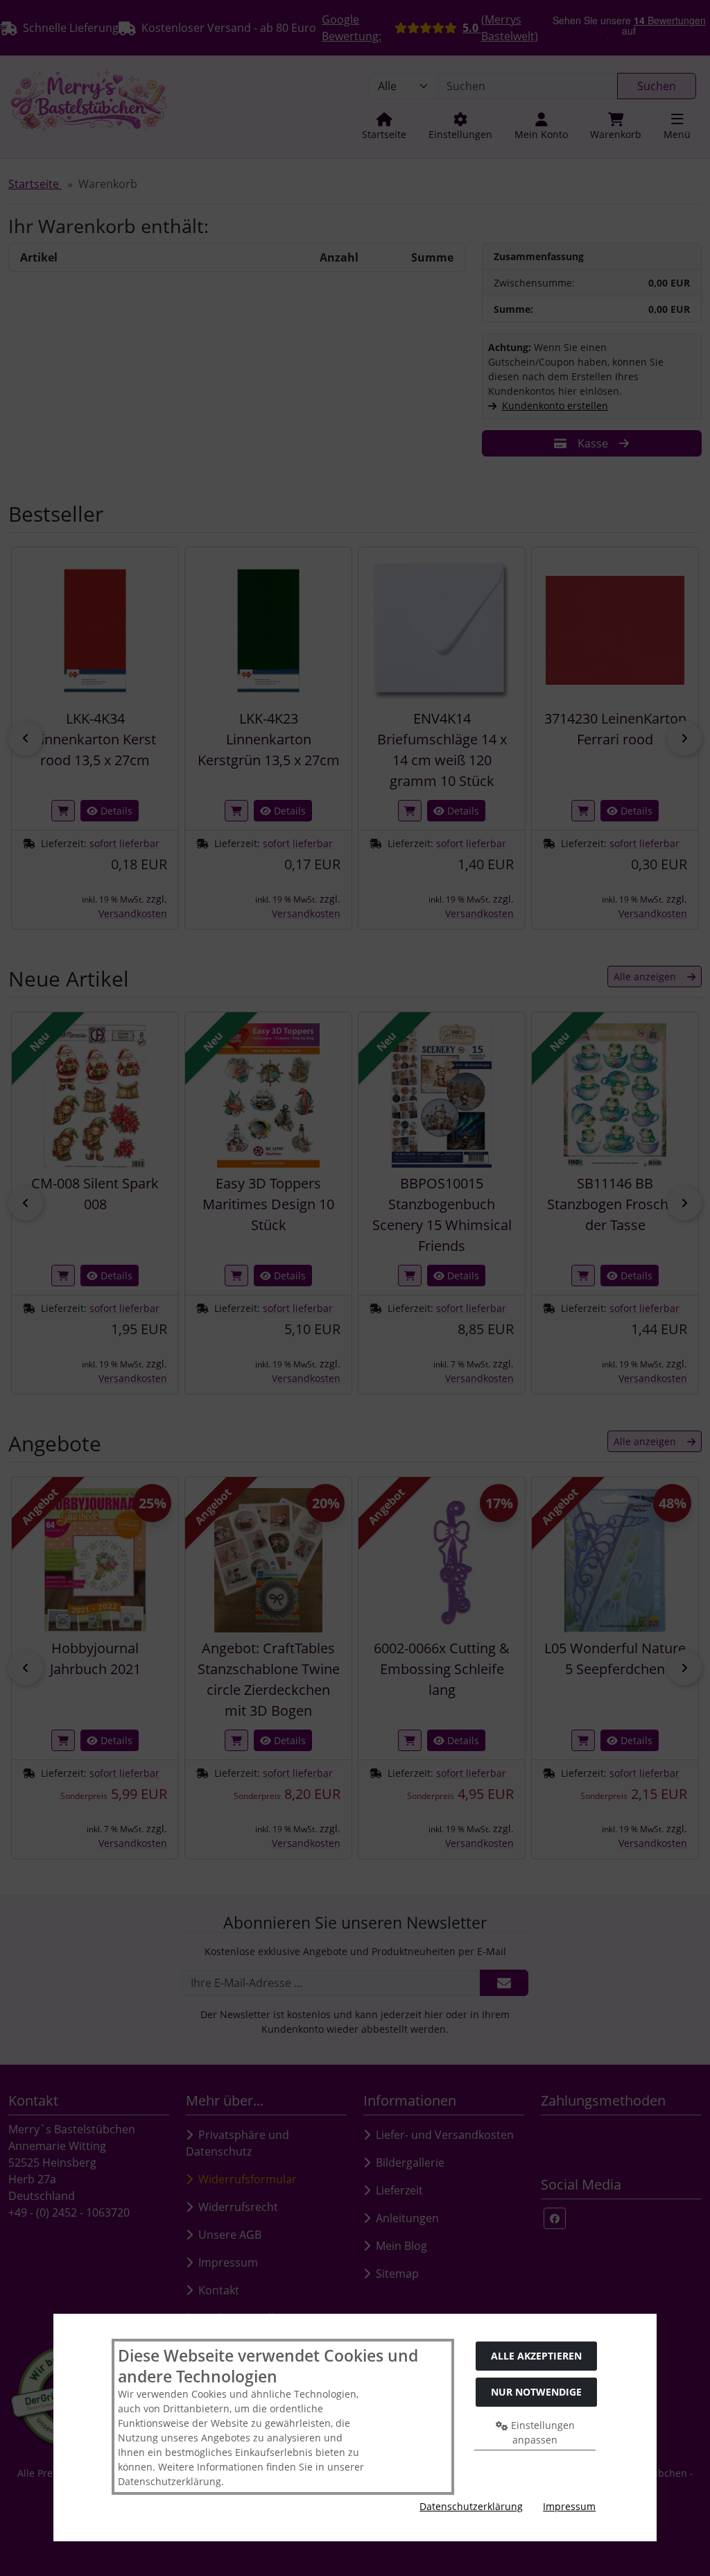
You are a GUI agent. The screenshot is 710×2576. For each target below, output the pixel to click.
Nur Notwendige (536, 2392)
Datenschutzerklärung (471, 2506)
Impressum (569, 2506)
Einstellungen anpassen (542, 2432)
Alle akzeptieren (536, 2356)
